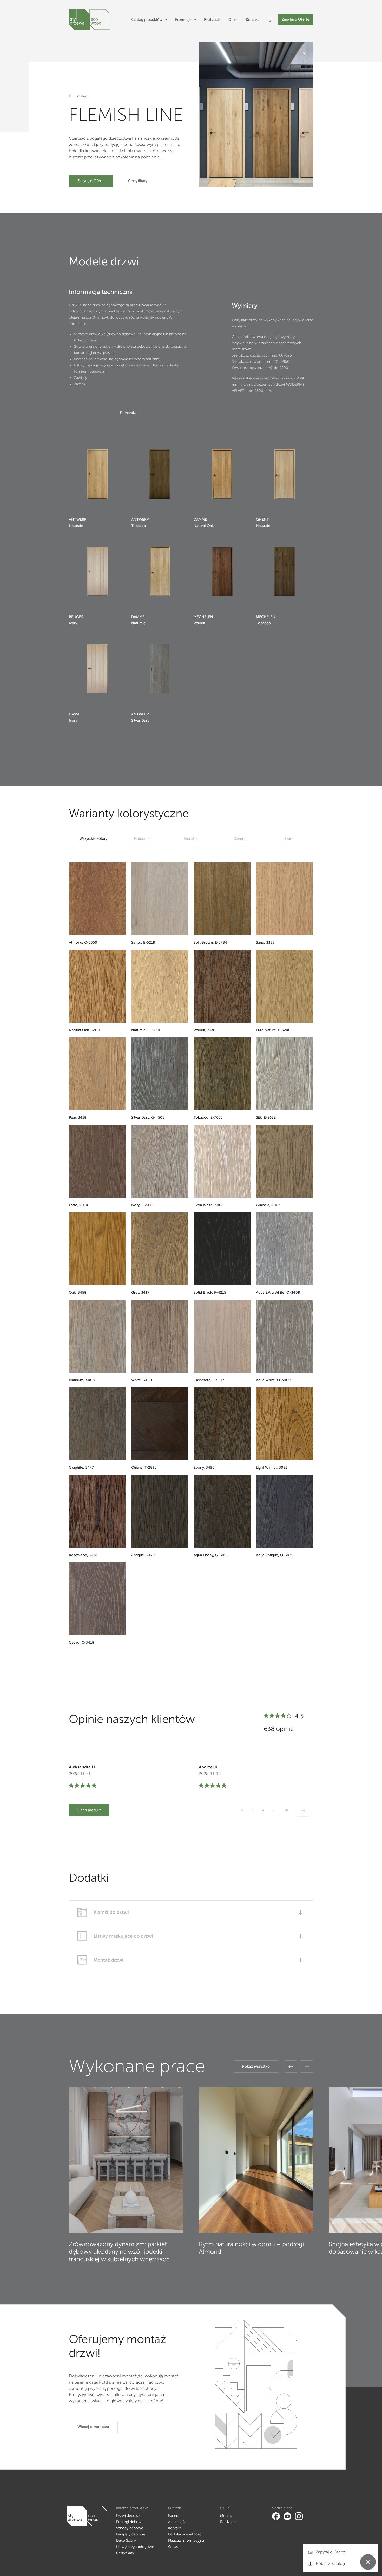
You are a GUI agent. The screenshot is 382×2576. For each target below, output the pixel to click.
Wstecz (83, 96)
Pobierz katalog (330, 2563)
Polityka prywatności (185, 2534)
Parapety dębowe (131, 2534)
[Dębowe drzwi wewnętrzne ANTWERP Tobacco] (160, 474)
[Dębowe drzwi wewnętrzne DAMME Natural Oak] (222, 474)
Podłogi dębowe (130, 2522)
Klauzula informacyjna (186, 2541)
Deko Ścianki (127, 2541)
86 (286, 1810)
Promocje (183, 20)
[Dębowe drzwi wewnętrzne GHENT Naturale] (285, 474)
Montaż (226, 2516)
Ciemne (240, 839)
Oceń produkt (89, 1810)
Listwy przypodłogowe (135, 2547)
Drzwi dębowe (128, 2516)
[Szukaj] (268, 19)
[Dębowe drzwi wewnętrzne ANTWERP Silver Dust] (160, 669)
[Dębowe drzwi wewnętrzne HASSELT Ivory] (97, 669)
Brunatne (191, 839)
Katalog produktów (147, 20)
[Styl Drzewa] (90, 19)
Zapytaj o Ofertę (296, 19)
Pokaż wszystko (256, 2066)
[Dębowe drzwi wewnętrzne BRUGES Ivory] (97, 571)
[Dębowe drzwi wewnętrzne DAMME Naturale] (160, 571)
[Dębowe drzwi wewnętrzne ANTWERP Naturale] (97, 474)
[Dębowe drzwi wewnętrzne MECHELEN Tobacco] (285, 571)
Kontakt (252, 20)
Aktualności (178, 2522)
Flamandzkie (130, 413)
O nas (233, 20)
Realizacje (212, 20)
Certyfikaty (138, 181)
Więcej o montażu (93, 2427)
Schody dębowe (130, 2528)
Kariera (174, 2516)
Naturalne (142, 839)
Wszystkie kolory (93, 839)
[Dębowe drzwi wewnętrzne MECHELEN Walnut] (222, 571)
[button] (291, 2067)
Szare (289, 839)
